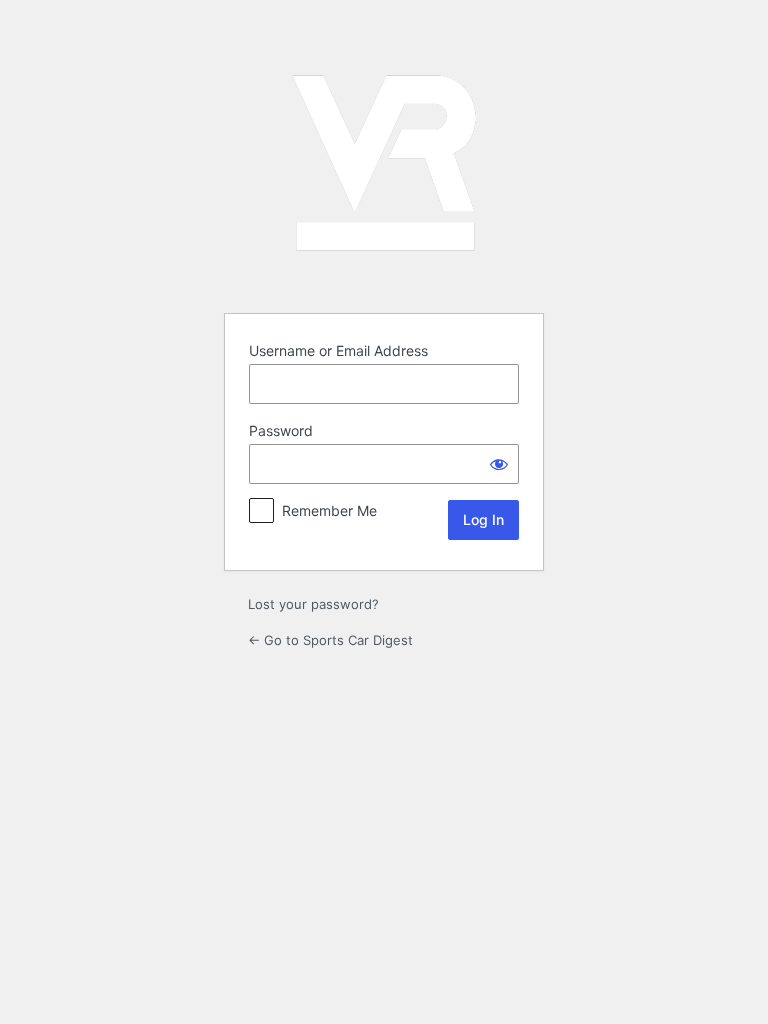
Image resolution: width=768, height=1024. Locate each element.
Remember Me (329, 510)
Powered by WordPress (384, 163)
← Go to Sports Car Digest (330, 640)
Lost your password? (313, 604)
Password (281, 430)
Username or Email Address (338, 350)
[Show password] (499, 464)
